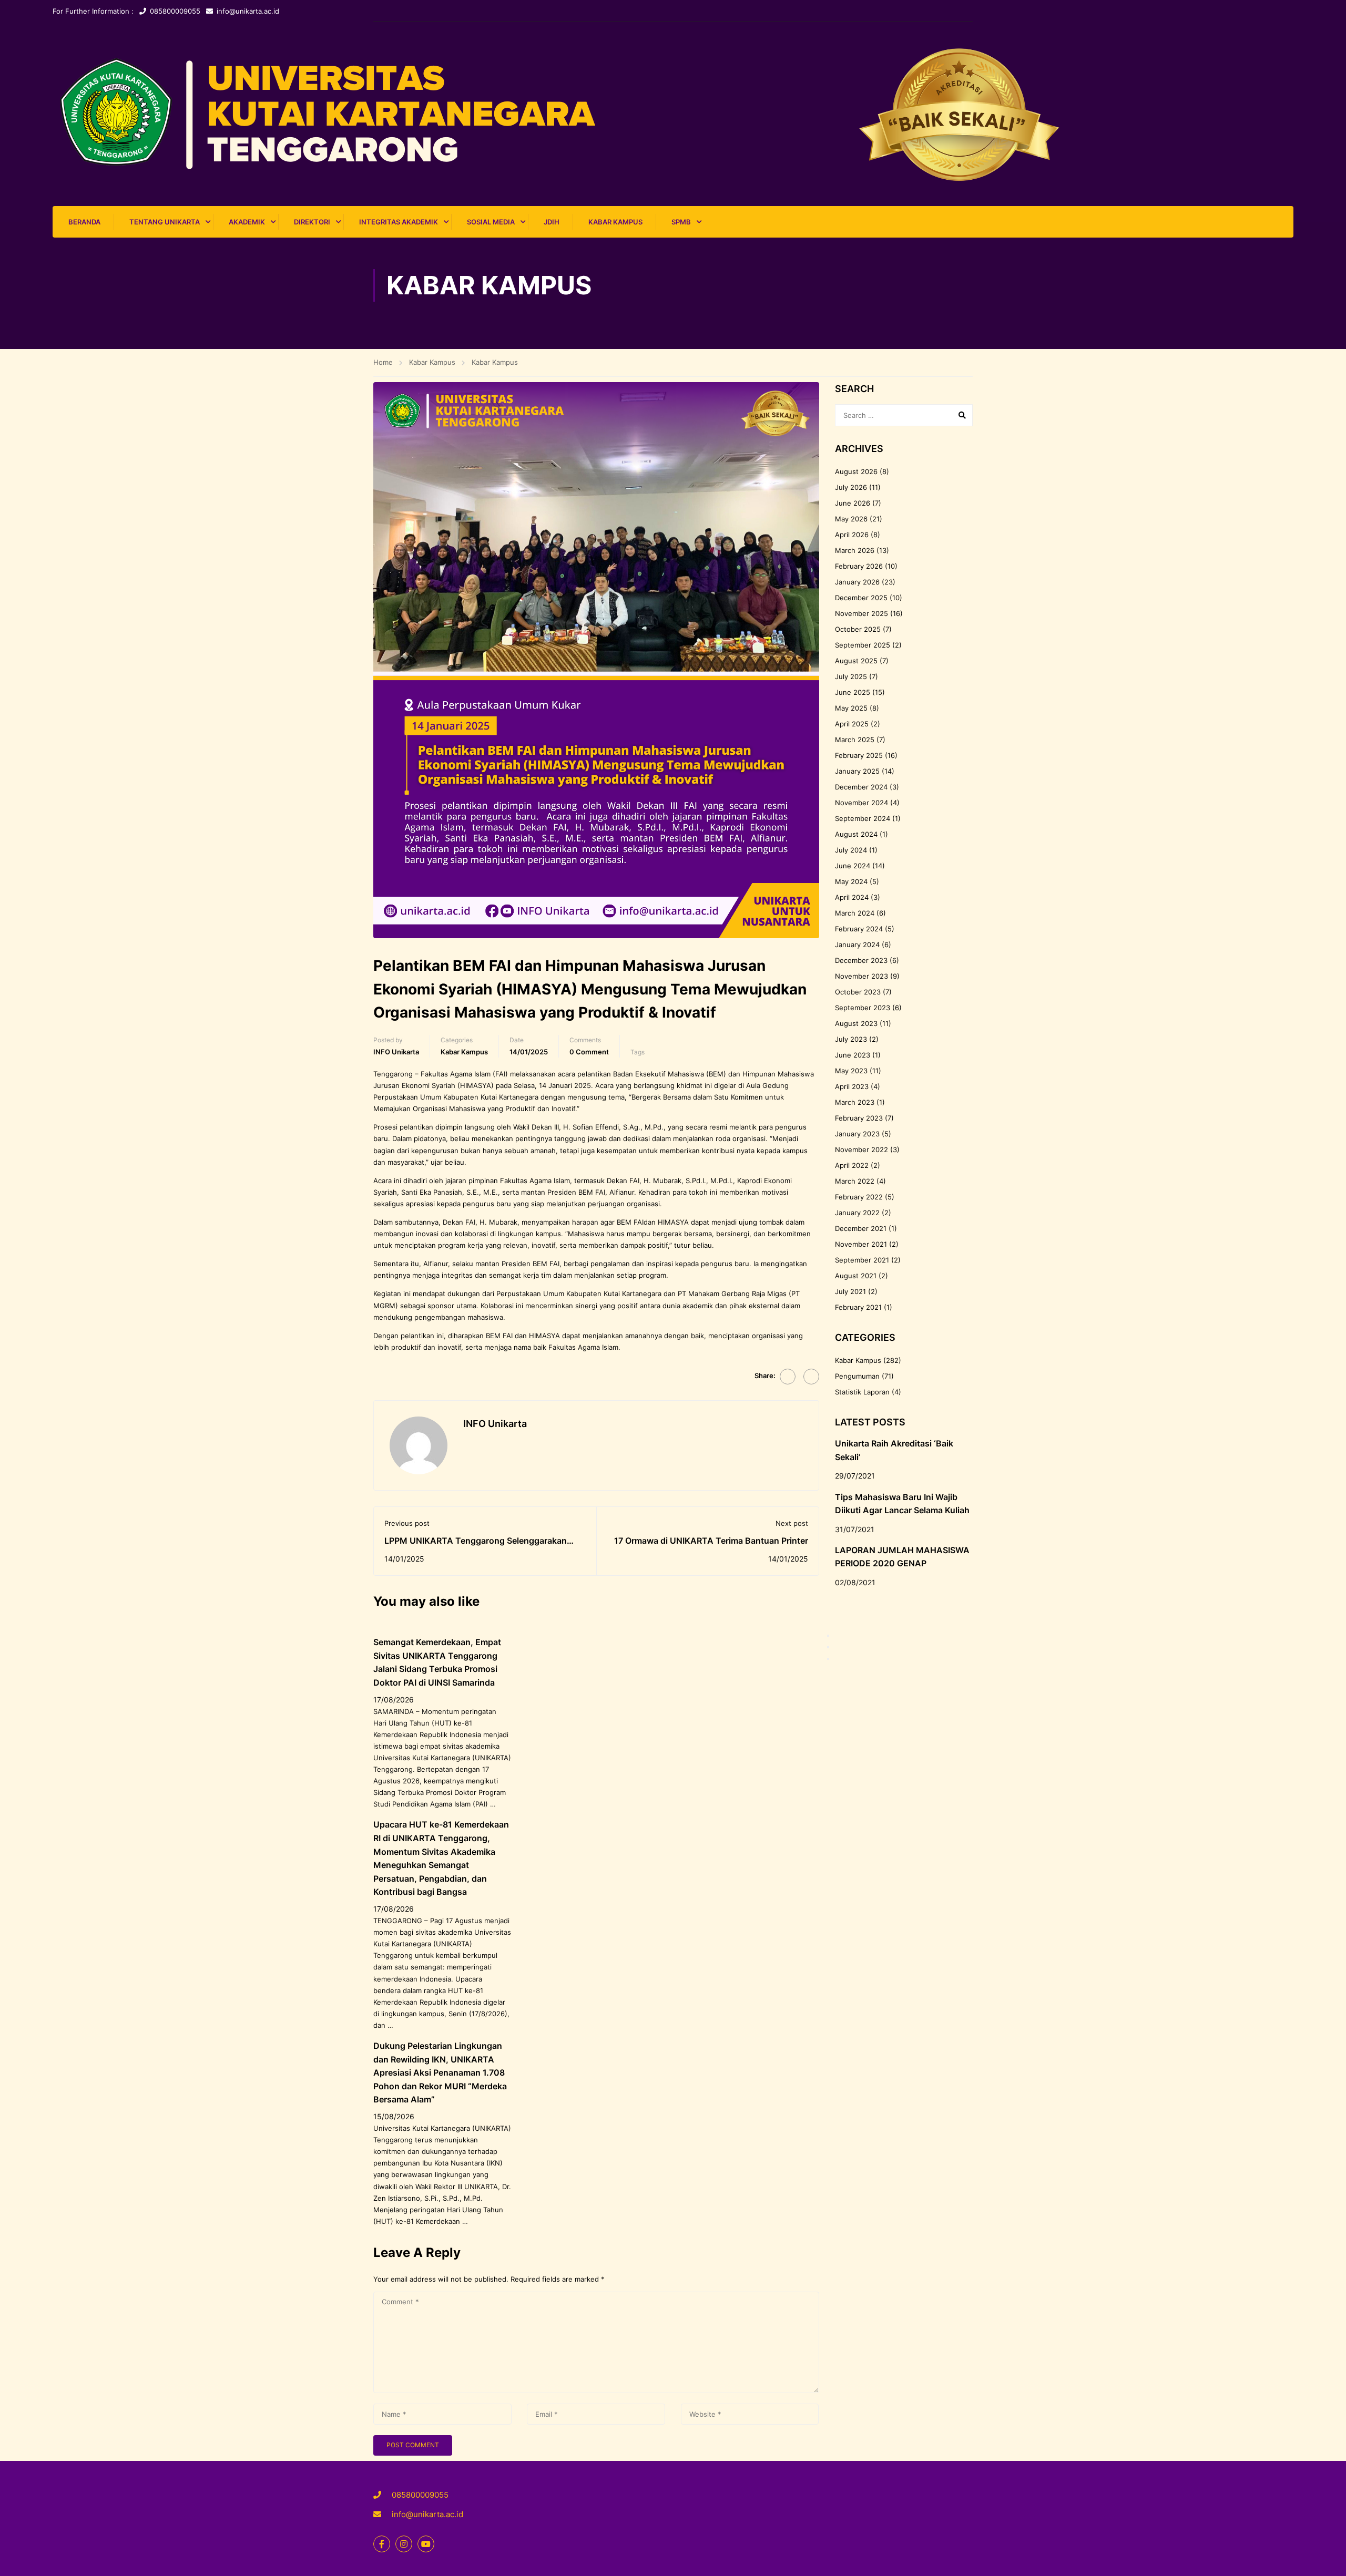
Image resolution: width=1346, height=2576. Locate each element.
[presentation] (828, 1636)
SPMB (681, 222)
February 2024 (859, 929)
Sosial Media (491, 222)
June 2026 (853, 503)
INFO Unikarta (396, 1052)
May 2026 (851, 519)
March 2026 (855, 550)
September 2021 (862, 1260)
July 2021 (850, 1291)
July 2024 (851, 850)
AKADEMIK (247, 222)
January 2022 (857, 1213)
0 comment (589, 1052)
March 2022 (855, 1181)
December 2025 (861, 598)
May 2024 (851, 881)
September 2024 (863, 818)
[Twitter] (811, 1377)
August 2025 (856, 661)
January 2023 (857, 1134)
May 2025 (851, 708)
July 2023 (851, 1039)
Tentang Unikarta (165, 222)
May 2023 (851, 1071)
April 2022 (852, 1165)
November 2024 (861, 803)
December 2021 (861, 1228)
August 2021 (856, 1276)
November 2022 (861, 1150)
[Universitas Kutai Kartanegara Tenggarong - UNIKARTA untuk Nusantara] (673, 114)
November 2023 (861, 976)
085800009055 (175, 11)
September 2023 (863, 1008)
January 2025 (857, 771)
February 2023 (859, 1118)
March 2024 (855, 913)
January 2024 (857, 945)
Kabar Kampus (615, 222)
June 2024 (853, 866)
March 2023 (855, 1102)
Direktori (312, 222)
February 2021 (858, 1307)
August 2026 (856, 471)
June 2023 (853, 1055)
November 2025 (861, 613)
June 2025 (853, 692)
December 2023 (861, 960)
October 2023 (858, 992)
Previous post (407, 1523)
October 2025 (858, 629)
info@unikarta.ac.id (248, 11)
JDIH (552, 222)
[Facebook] (788, 1377)
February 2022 (859, 1197)
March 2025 (855, 740)
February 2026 (859, 566)
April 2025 (852, 724)
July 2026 (851, 487)
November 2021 (861, 1244)
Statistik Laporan (862, 1392)
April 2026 (852, 535)
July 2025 (851, 676)
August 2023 (856, 1023)
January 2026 (857, 582)
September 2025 (863, 645)
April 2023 (852, 1086)
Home (383, 362)
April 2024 (852, 897)
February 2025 (859, 755)
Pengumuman (857, 1376)
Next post (792, 1523)
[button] (828, 1659)
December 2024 (861, 787)
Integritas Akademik (399, 222)
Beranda (84, 222)
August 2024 (856, 834)
